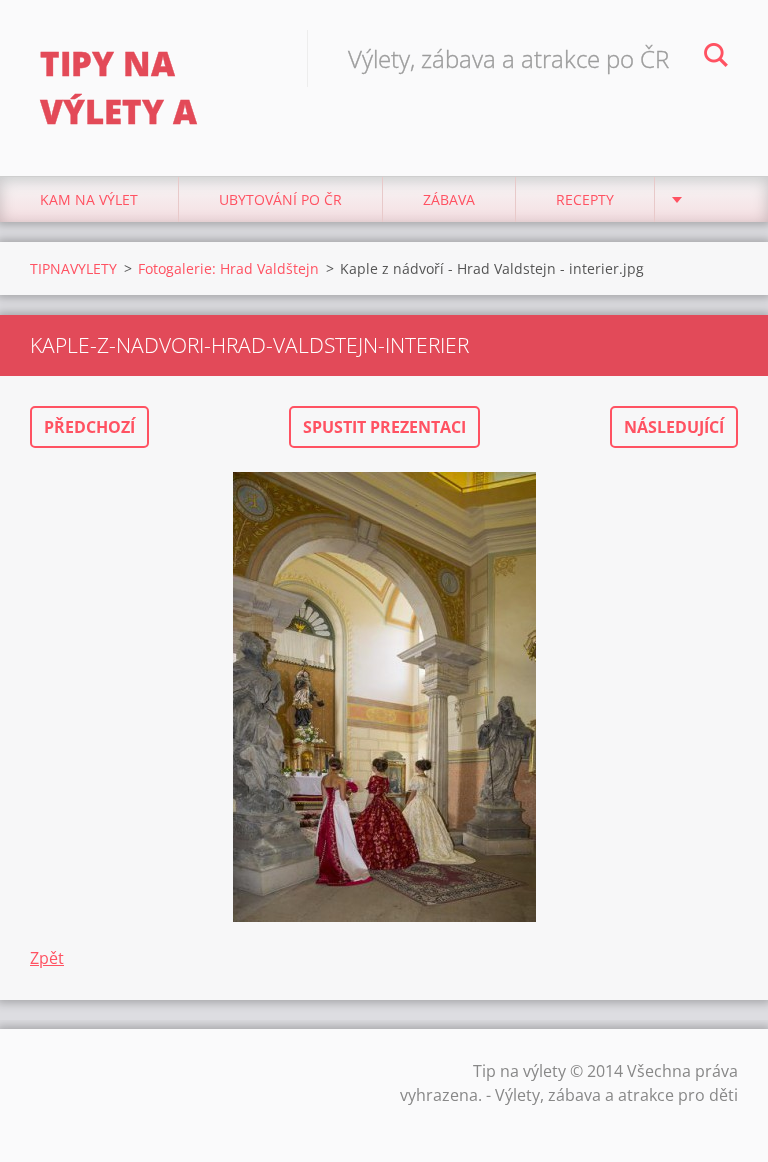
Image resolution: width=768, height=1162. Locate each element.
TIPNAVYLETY (73, 268)
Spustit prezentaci (384, 427)
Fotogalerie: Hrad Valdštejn (228, 268)
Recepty (585, 199)
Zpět (47, 958)
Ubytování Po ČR (280, 199)
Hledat (716, 58)
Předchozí (89, 427)
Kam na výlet (89, 199)
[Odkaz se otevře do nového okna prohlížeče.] (384, 697)
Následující (674, 427)
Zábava (449, 199)
